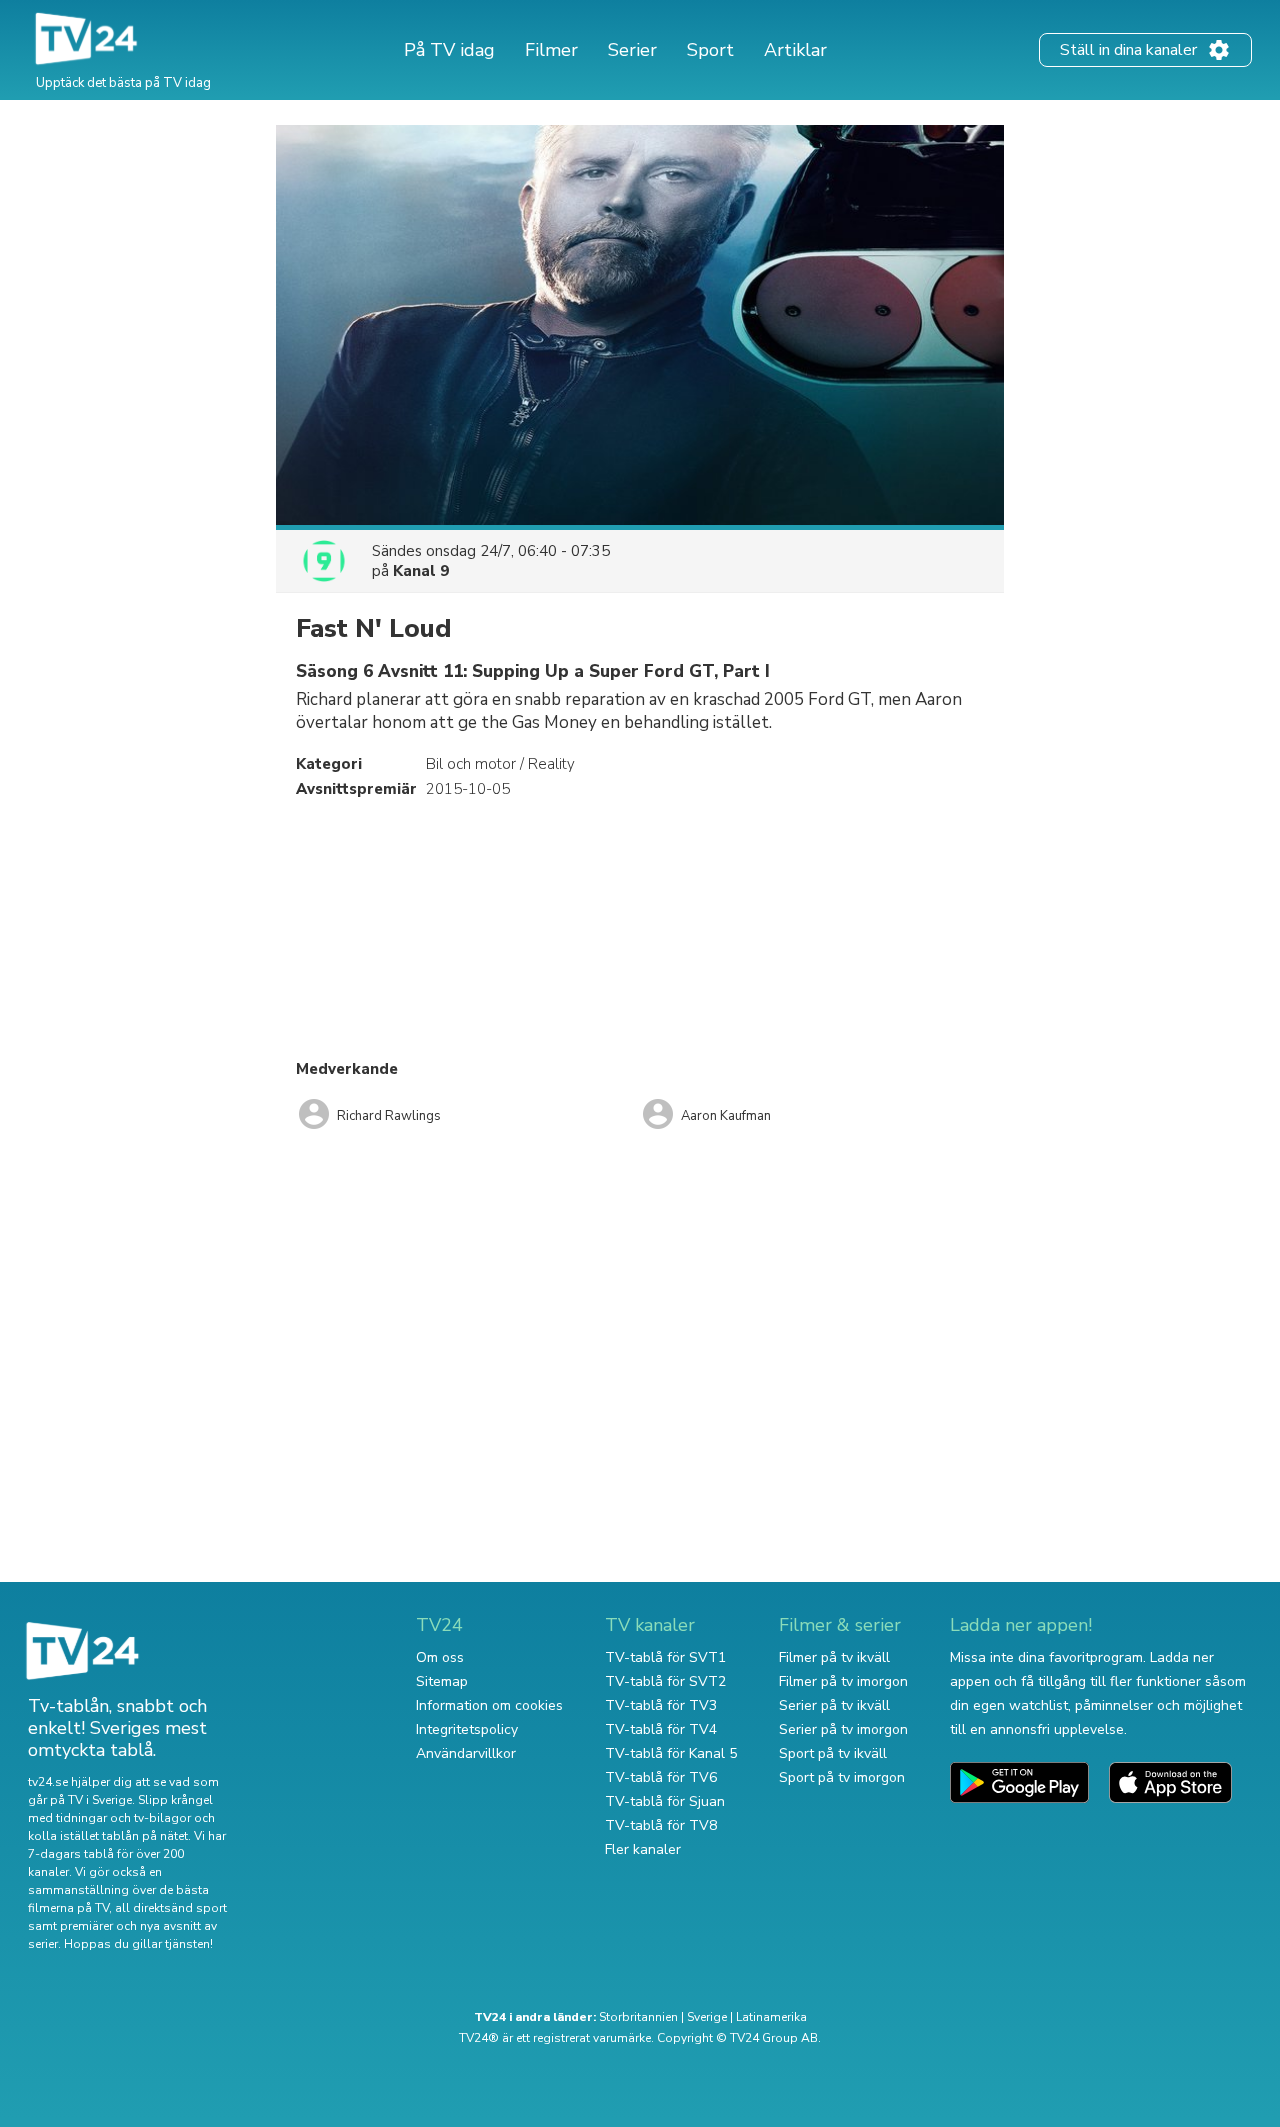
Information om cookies (489, 1705)
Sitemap (442, 1681)
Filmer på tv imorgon (843, 1681)
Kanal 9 (421, 571)
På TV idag (449, 50)
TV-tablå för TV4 (661, 1729)
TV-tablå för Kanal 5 (671, 1753)
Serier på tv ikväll (834, 1705)
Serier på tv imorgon (843, 1729)
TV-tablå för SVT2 (665, 1681)
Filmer (551, 50)
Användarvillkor (466, 1753)
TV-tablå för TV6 (661, 1777)
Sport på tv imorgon (842, 1777)
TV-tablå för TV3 (661, 1705)
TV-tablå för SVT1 (665, 1657)
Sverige (707, 2017)
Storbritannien (638, 2017)
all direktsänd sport (171, 1908)
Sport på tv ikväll (833, 1753)
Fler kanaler (643, 1849)
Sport (710, 50)
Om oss (440, 1657)
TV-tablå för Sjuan (665, 1801)
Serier (632, 50)
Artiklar (795, 50)
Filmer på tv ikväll (834, 1657)
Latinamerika (771, 2017)
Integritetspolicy (467, 1729)
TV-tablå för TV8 (661, 1825)
